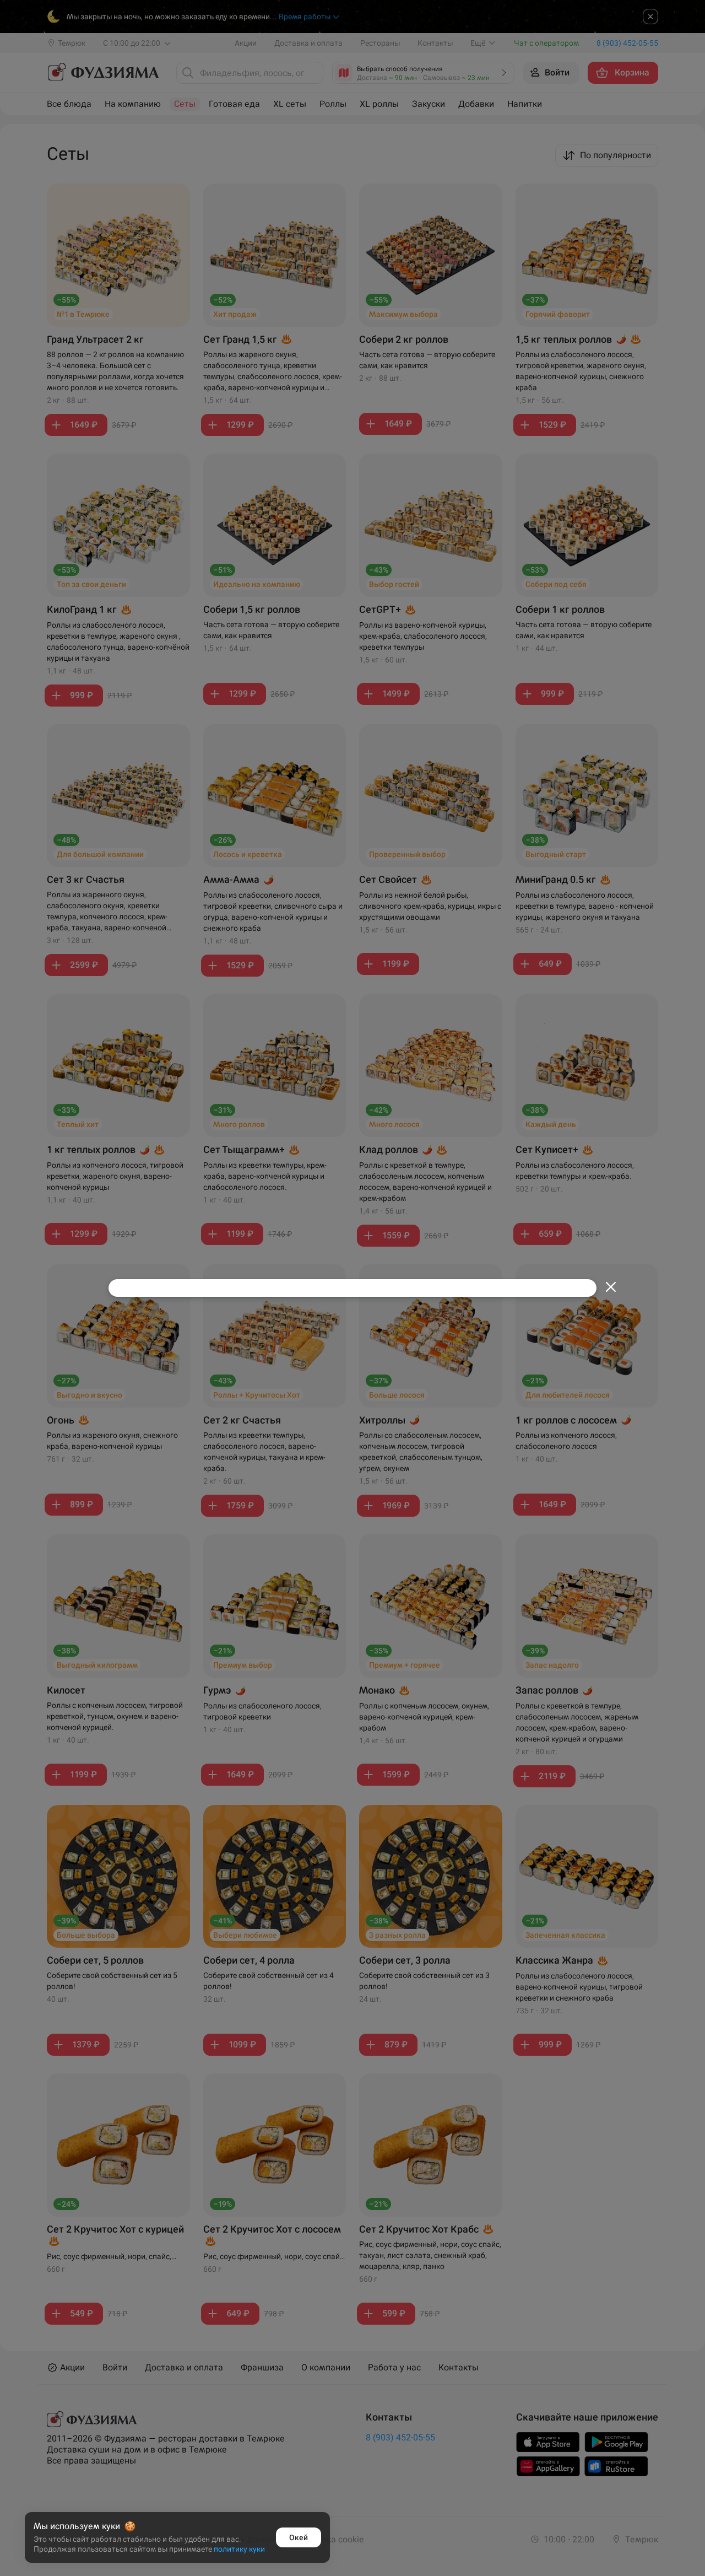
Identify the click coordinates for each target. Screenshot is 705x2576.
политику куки (239, 2549)
